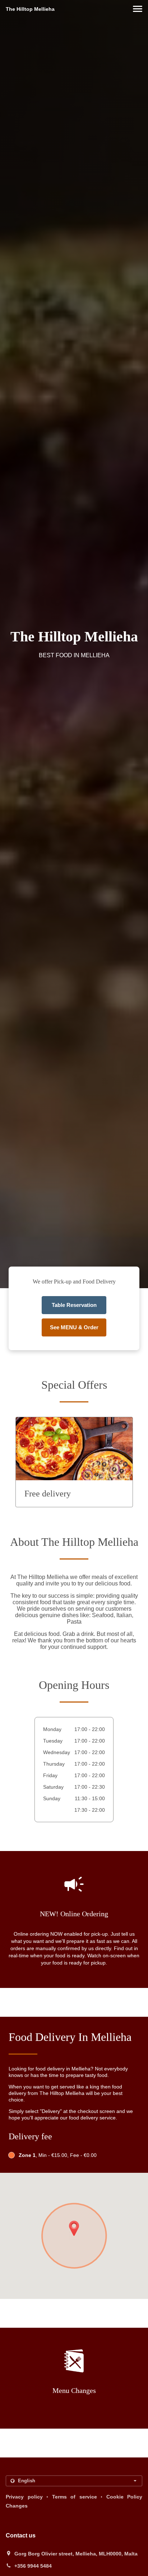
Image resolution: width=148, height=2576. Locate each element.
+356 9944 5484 (33, 2566)
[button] (138, 9)
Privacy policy (24, 2497)
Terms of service (75, 2497)
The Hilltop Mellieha (30, 9)
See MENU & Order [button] (74, 1327)
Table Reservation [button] (74, 1305)
